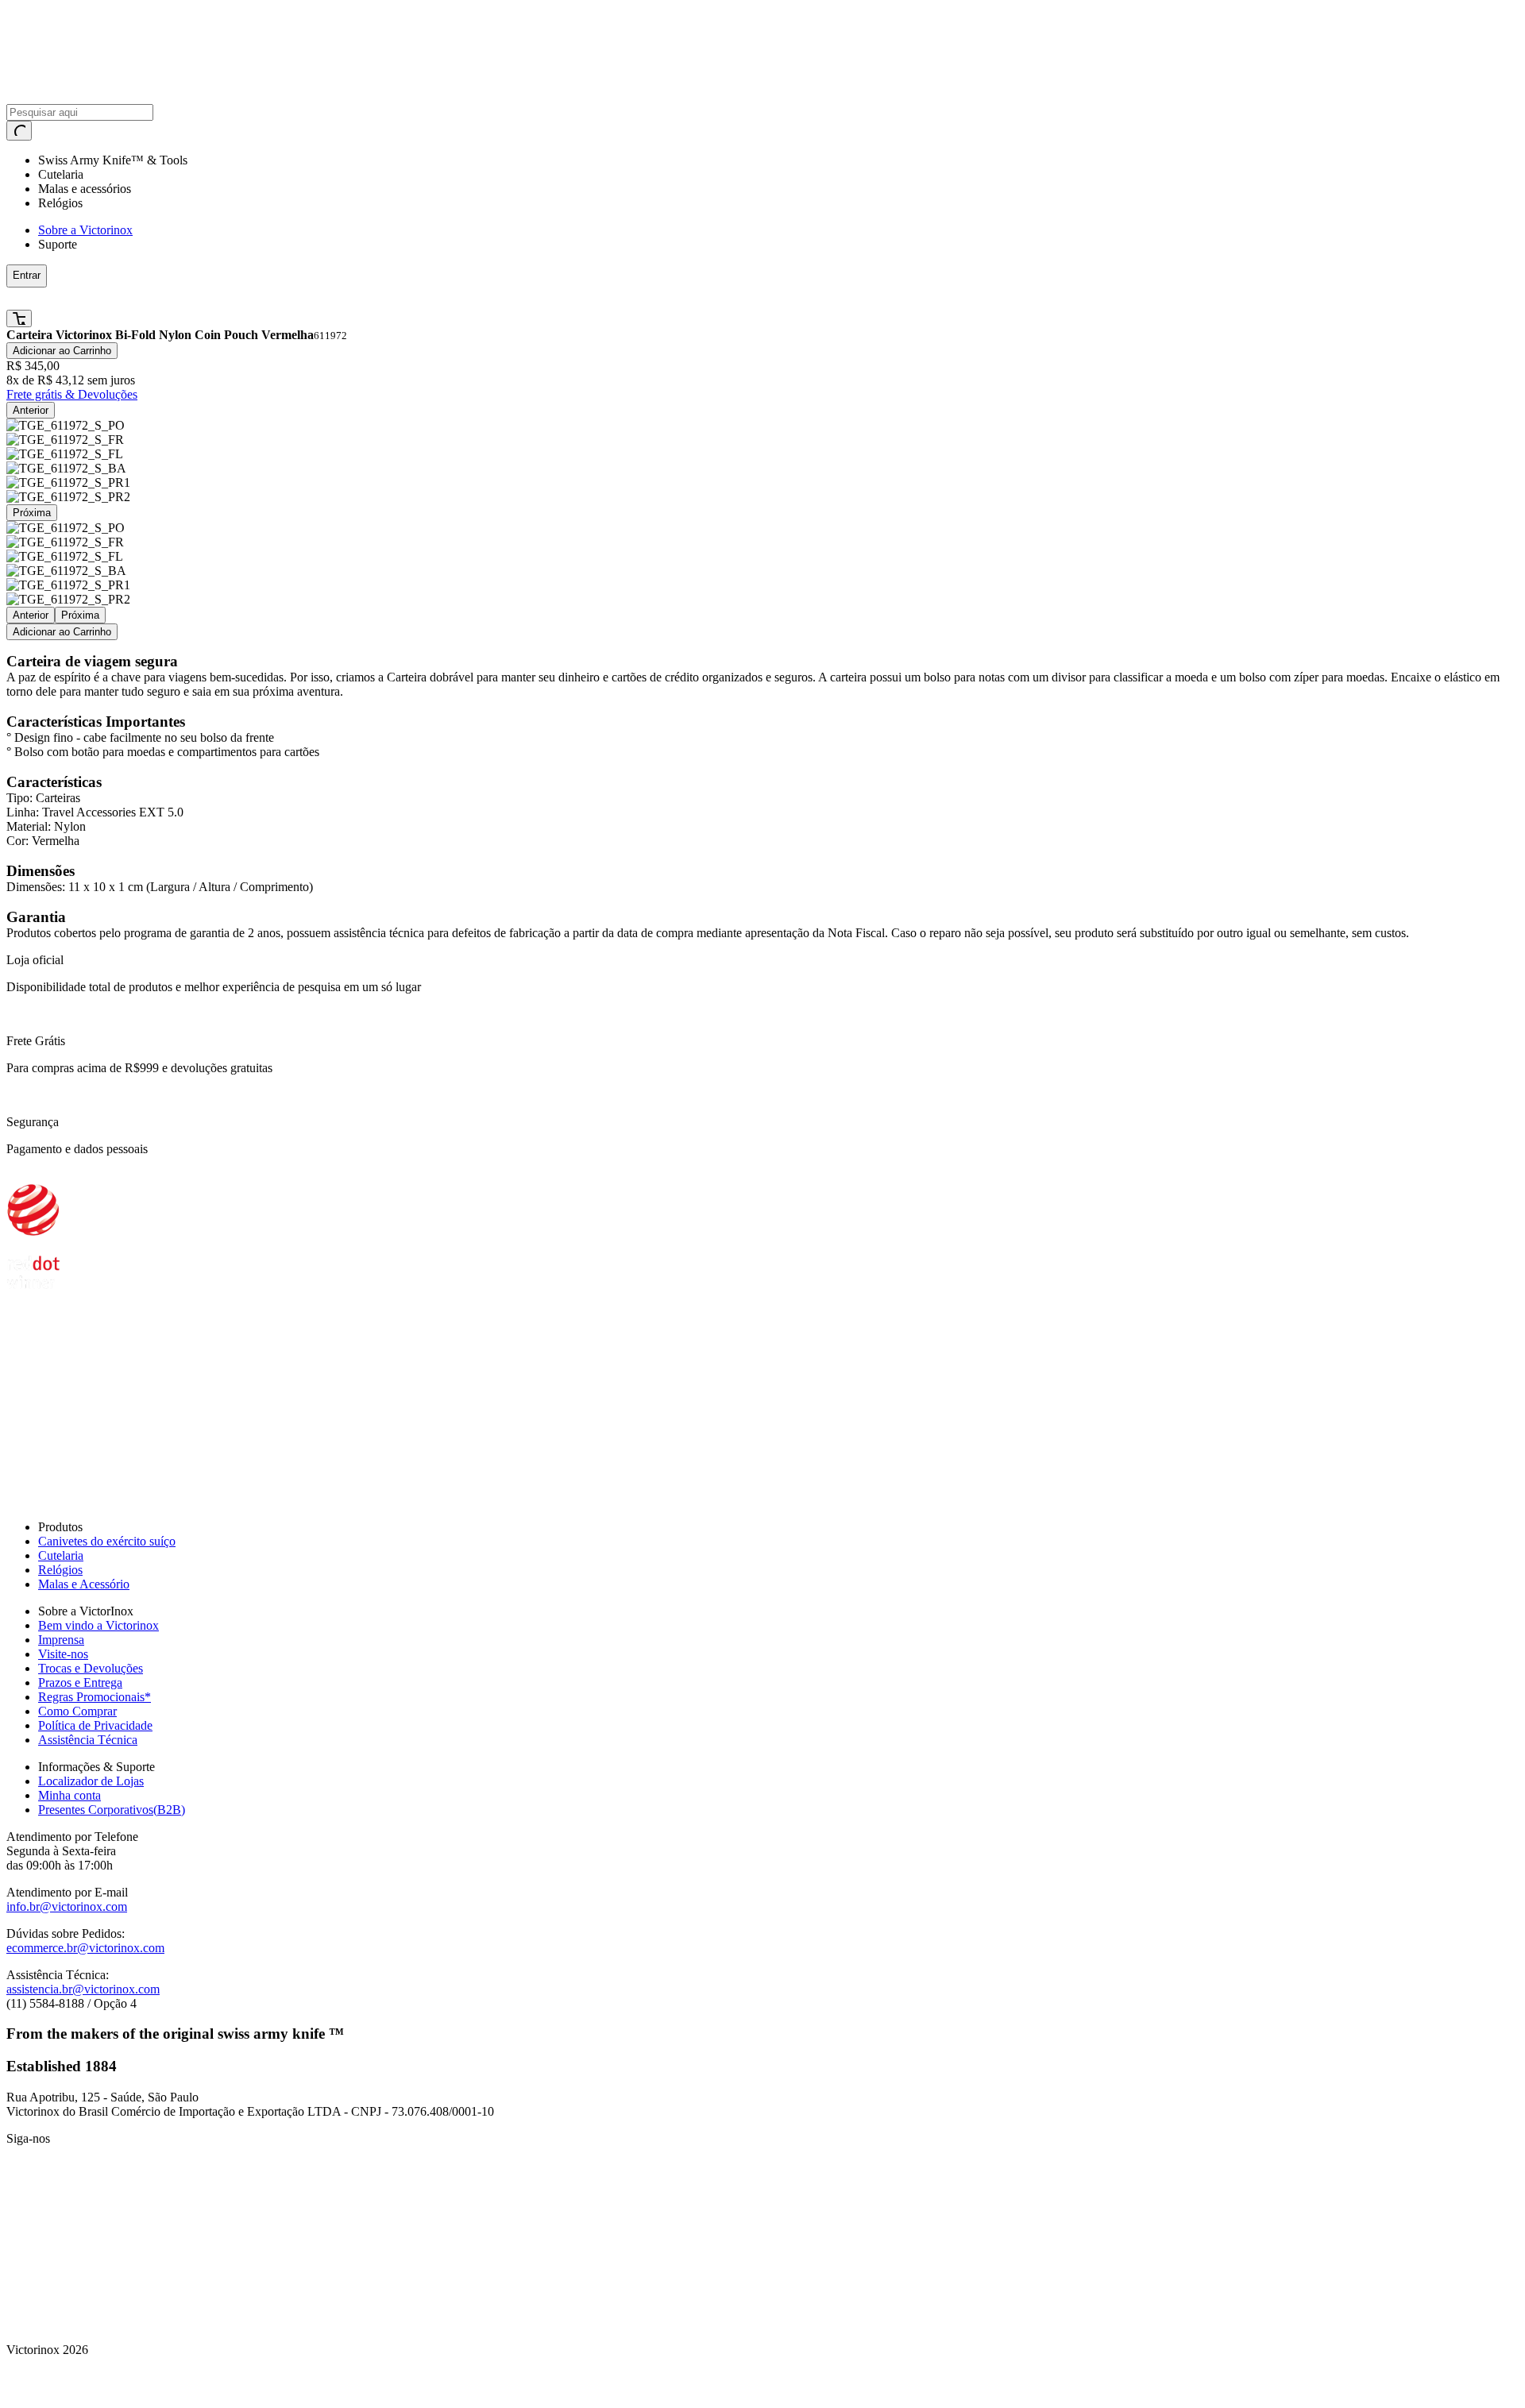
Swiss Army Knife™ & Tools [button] (113, 160)
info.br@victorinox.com (67, 1906)
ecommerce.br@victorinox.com (85, 1948)
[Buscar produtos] (19, 131)
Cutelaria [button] (61, 174)
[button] (384, 299)
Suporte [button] (58, 244)
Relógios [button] (60, 203)
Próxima (32, 513)
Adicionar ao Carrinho (62, 351)
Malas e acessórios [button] (85, 189)
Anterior (31, 410)
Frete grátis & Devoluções (72, 394)
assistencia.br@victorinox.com (83, 1989)
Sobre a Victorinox (85, 230)
